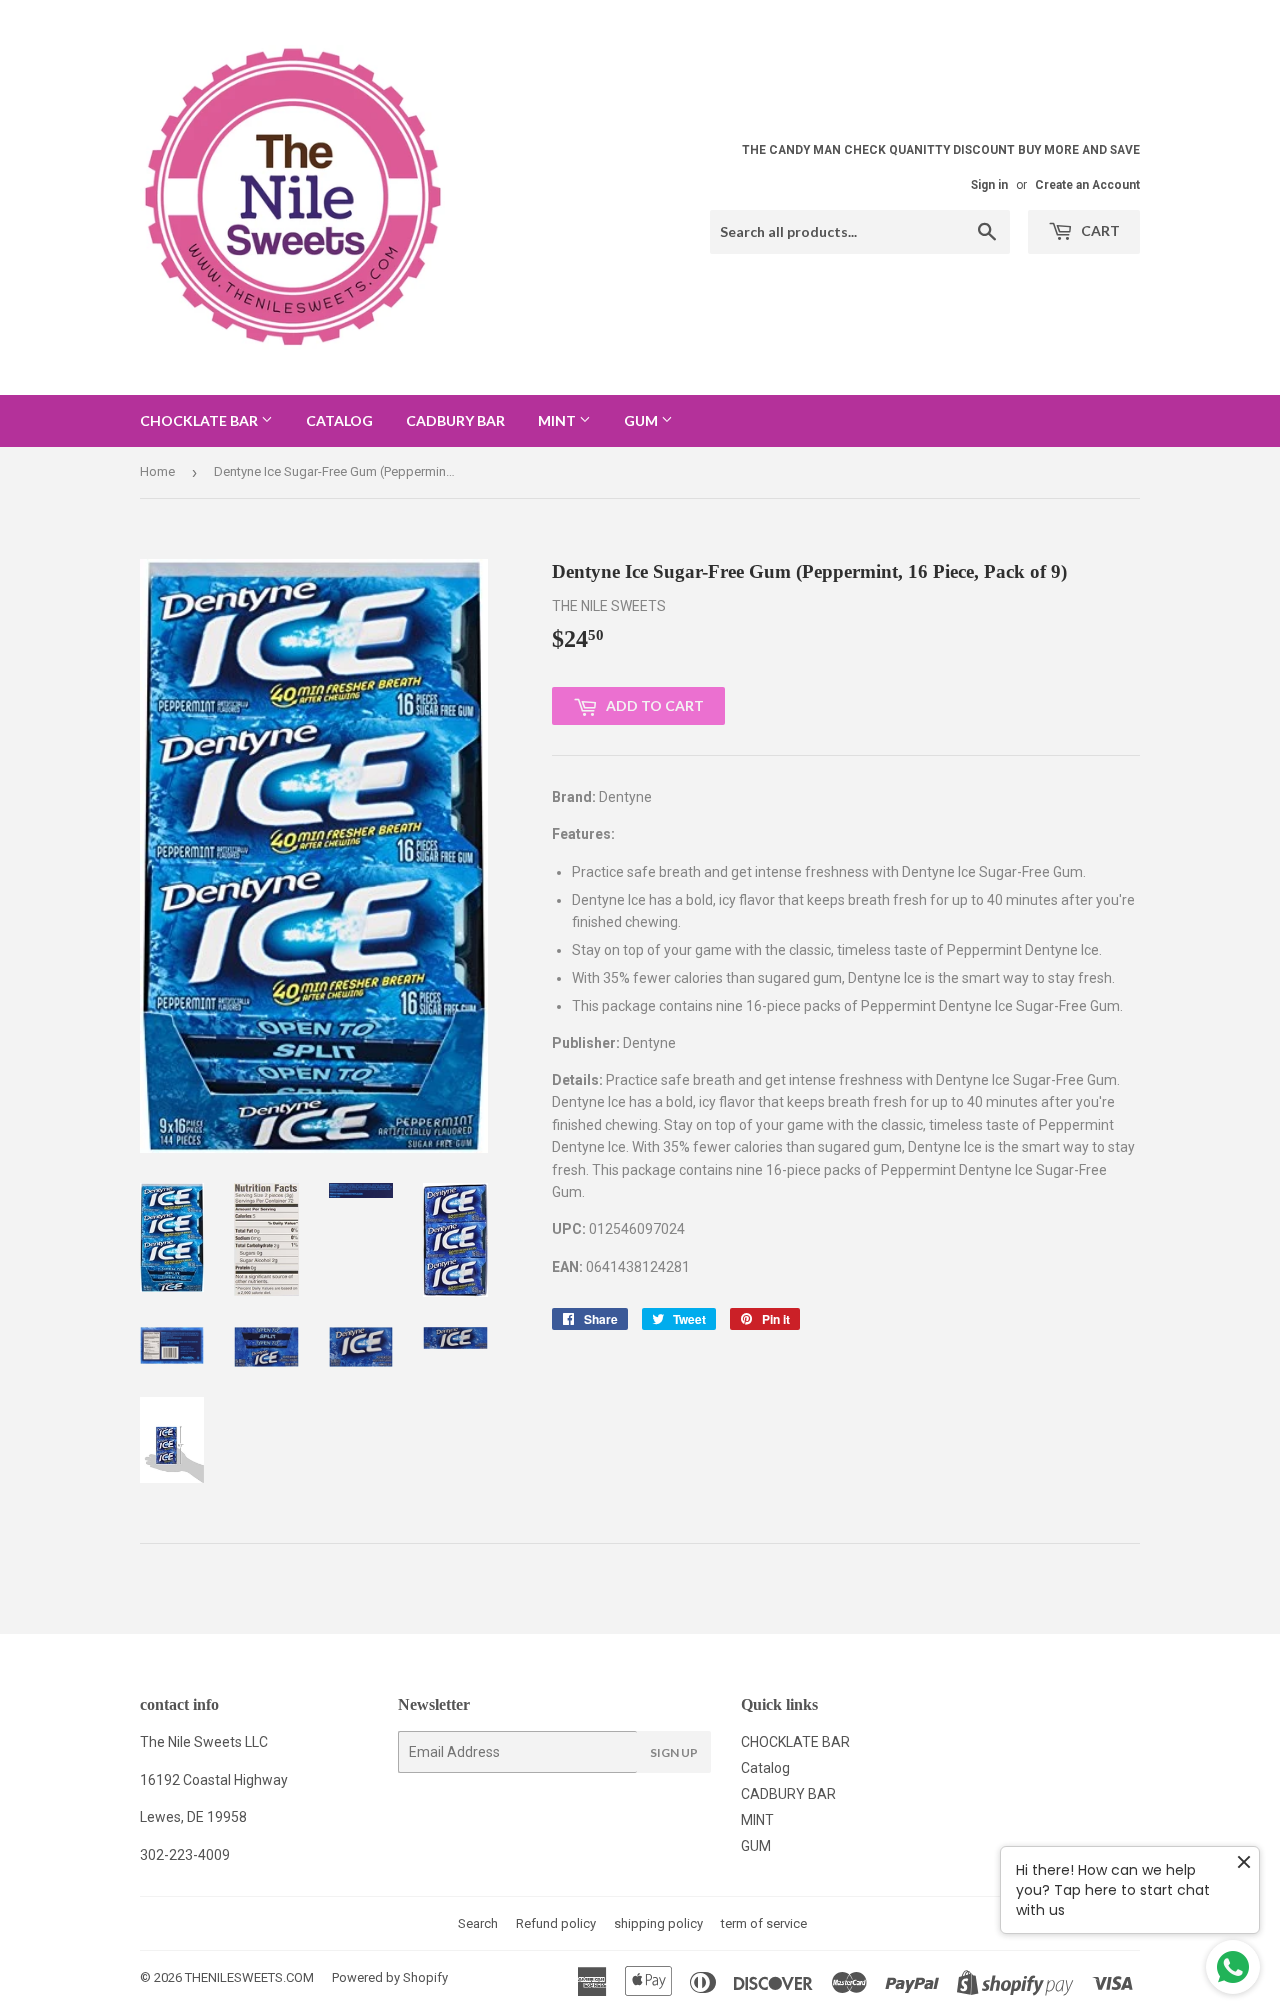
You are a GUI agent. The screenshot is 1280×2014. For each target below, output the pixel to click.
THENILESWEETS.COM (249, 1977)
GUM (642, 420)
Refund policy (556, 1923)
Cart (1099, 230)
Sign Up (674, 1752)
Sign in (989, 185)
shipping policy (658, 1923)
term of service (764, 1923)
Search (478, 1923)
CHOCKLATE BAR (200, 420)
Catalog (339, 420)
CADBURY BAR (455, 420)
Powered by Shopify (390, 1977)
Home (157, 471)
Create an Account (1087, 185)
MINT (558, 420)
